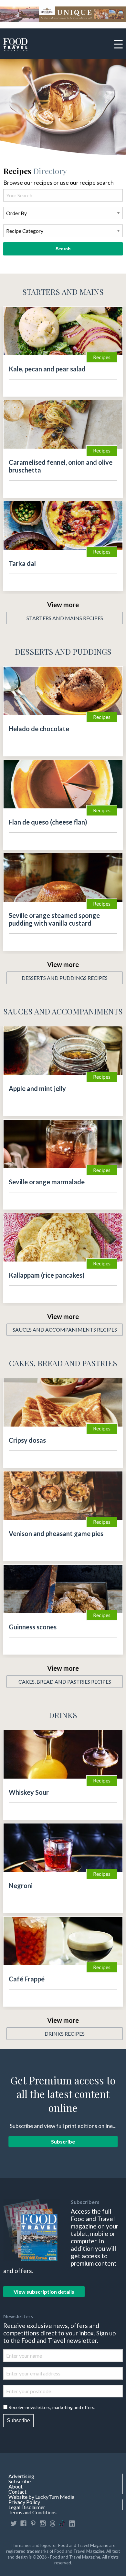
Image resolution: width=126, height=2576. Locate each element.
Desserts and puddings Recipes (65, 978)
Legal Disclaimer (27, 2507)
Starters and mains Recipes (65, 618)
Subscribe (63, 2142)
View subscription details (44, 2292)
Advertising (21, 2476)
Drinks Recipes (65, 2034)
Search (63, 249)
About (16, 2487)
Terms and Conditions (32, 2512)
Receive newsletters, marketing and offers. (52, 2407)
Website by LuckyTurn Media (41, 2497)
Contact (17, 2492)
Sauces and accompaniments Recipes (65, 1330)
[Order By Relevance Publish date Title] (63, 216)
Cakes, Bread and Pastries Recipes (65, 1682)
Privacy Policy (24, 2502)
